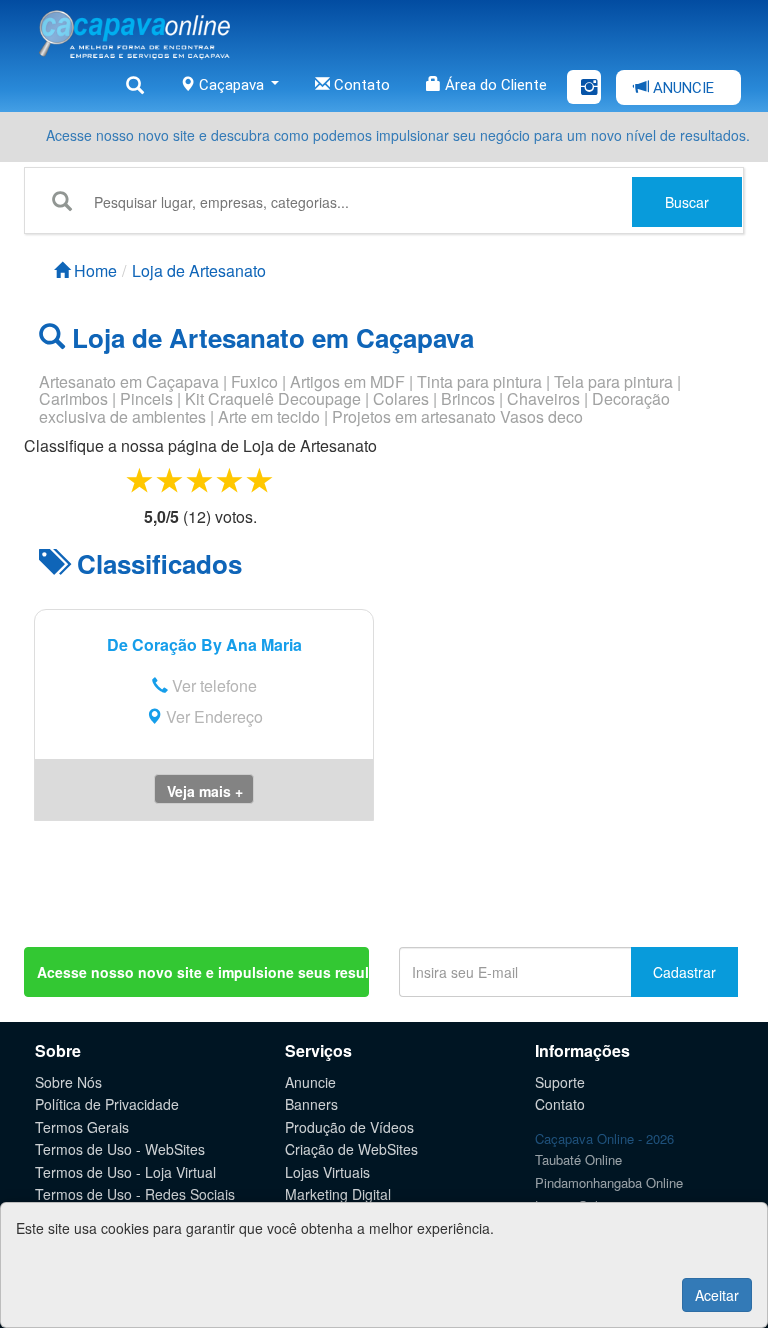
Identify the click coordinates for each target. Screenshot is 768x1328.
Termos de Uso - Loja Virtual (125, 1172)
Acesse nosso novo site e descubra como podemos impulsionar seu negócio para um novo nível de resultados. (398, 135)
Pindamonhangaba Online (609, 1182)
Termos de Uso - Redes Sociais (135, 1194)
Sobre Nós (68, 1082)
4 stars (231, 479)
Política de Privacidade (107, 1104)
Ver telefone (212, 685)
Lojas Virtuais (327, 1172)
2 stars (171, 479)
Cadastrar (684, 972)
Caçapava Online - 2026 (604, 1138)
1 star (141, 479)
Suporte (560, 1082)
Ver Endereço (212, 716)
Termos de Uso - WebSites (120, 1149)
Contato (360, 85)
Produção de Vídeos (349, 1127)
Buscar (687, 202)
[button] (204, 789)
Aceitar (717, 1295)
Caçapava (231, 85)
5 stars (261, 479)
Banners (311, 1104)
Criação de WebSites (351, 1149)
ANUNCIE (681, 88)
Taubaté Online (578, 1159)
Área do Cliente (494, 85)
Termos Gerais (82, 1127)
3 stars (201, 479)
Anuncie (310, 1082)
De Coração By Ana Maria (204, 644)
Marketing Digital (338, 1194)
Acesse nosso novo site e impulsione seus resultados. (203, 972)
